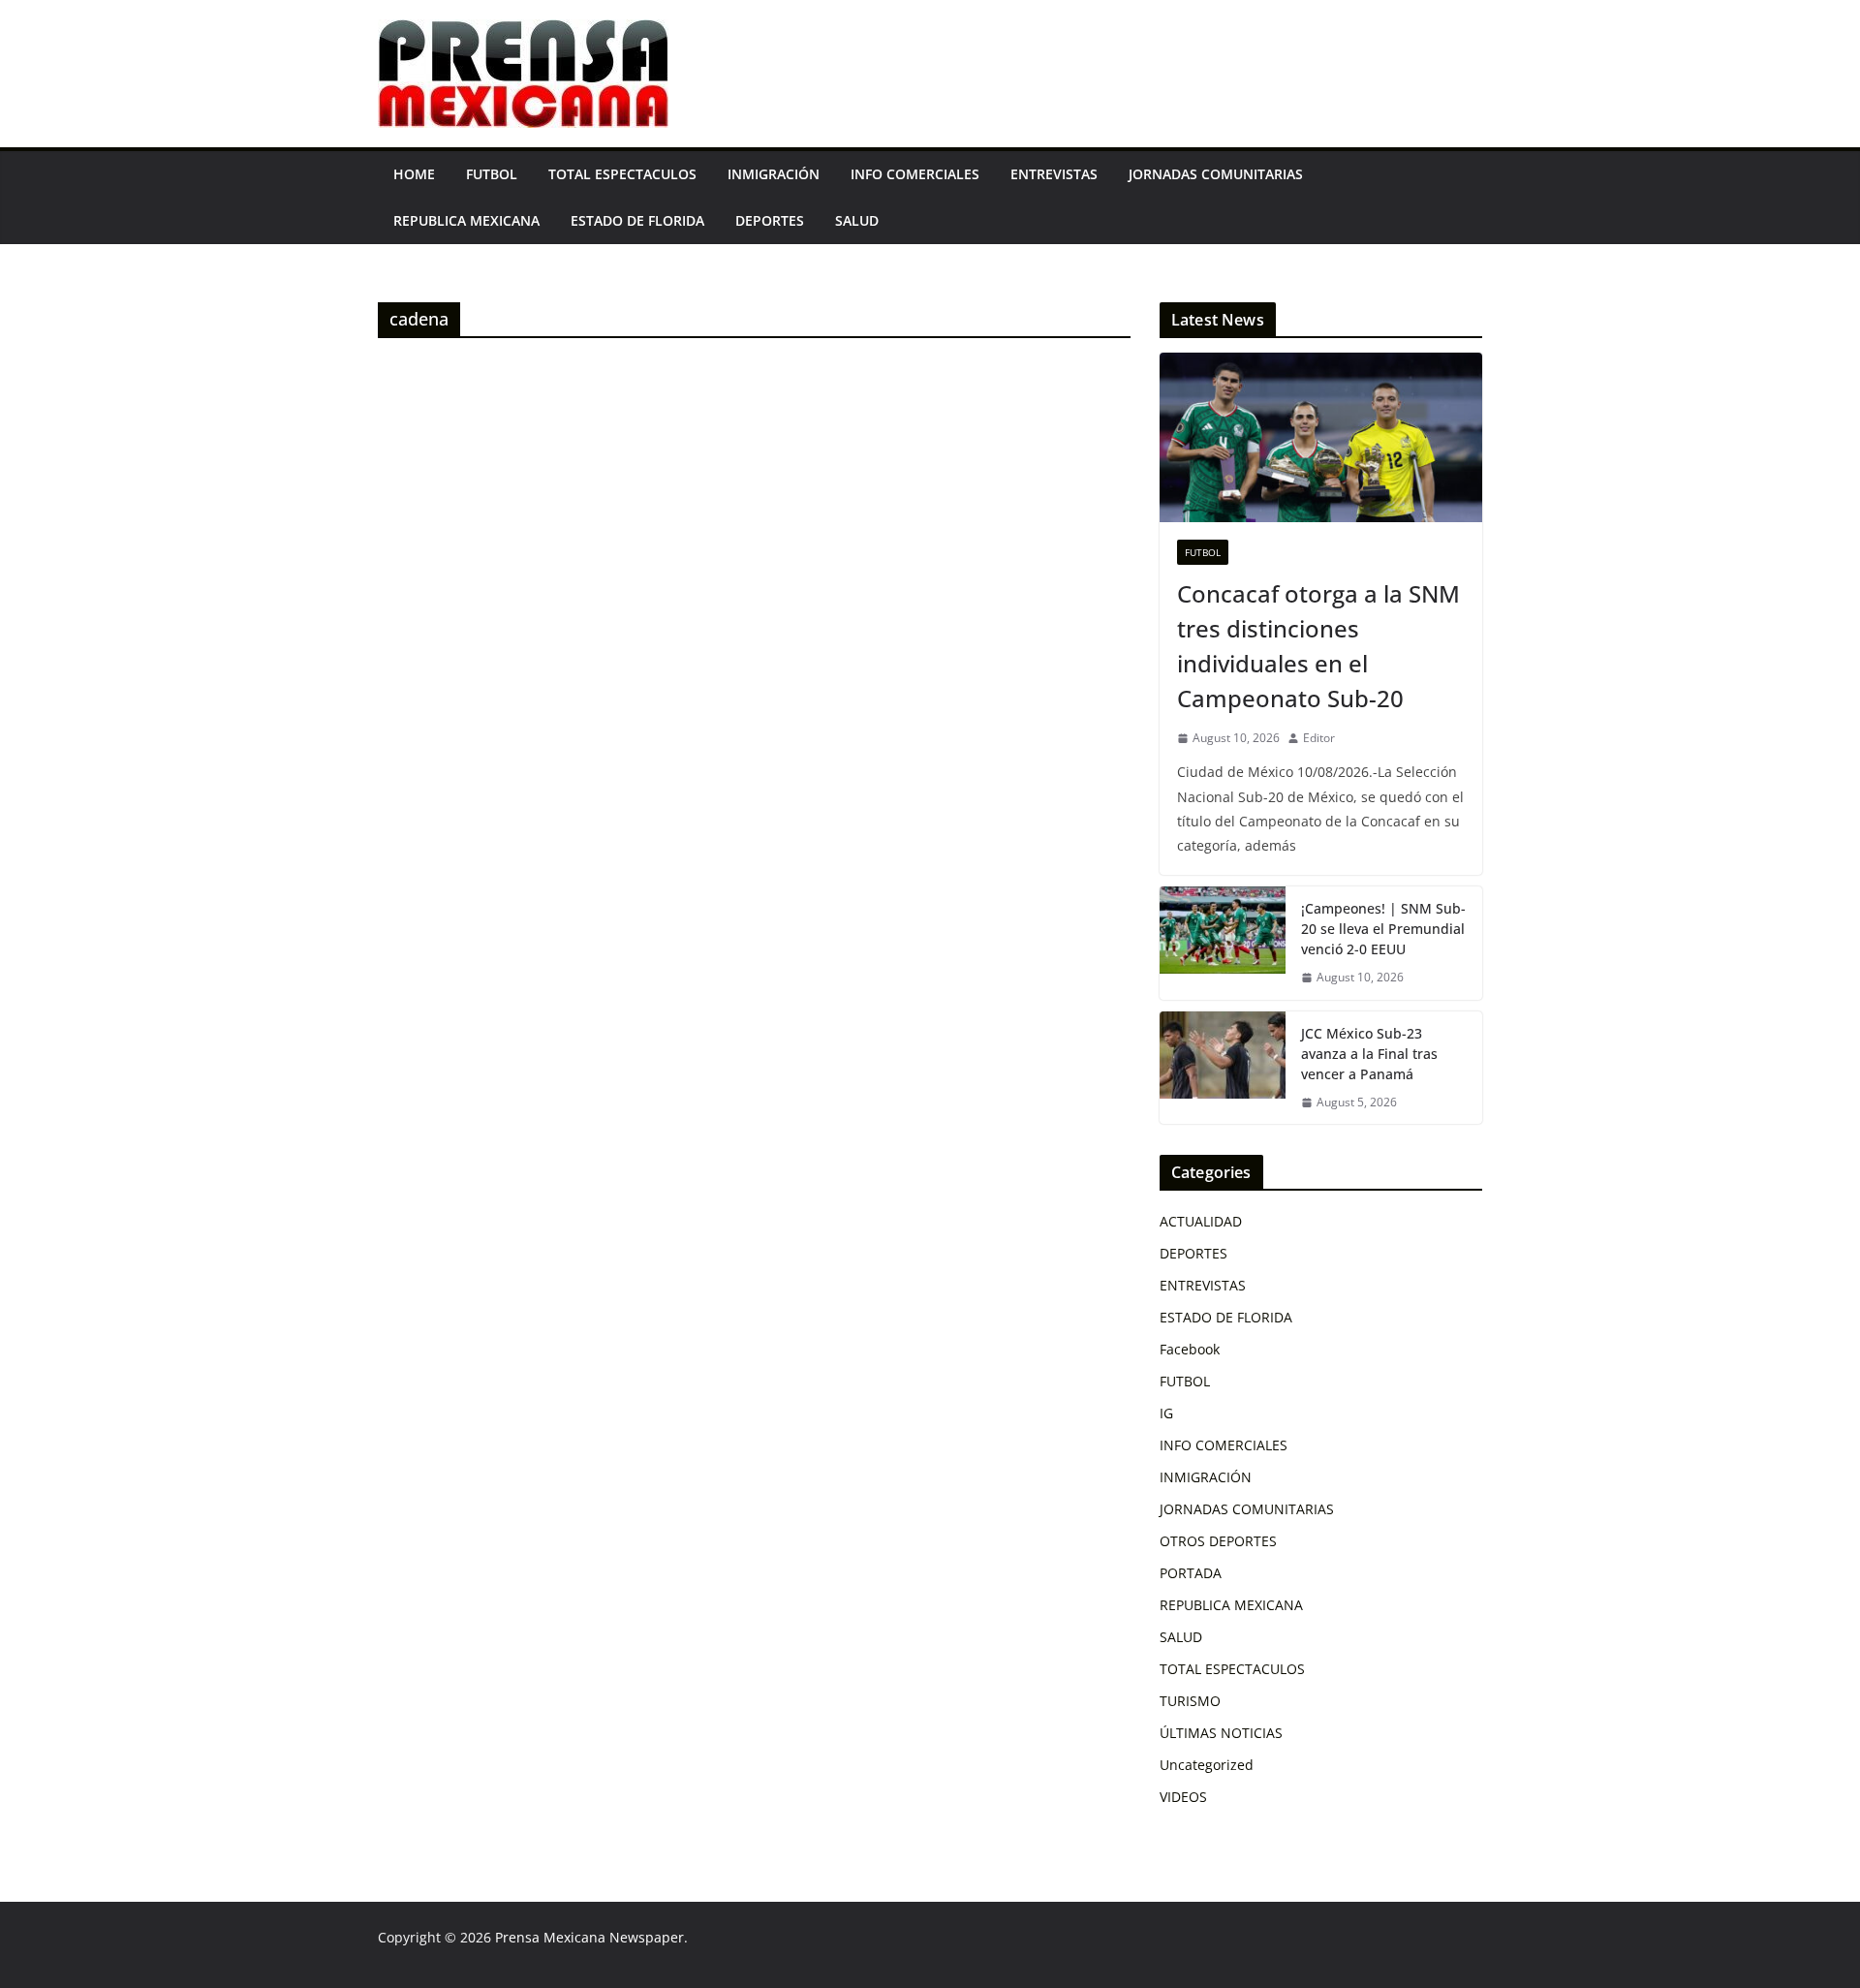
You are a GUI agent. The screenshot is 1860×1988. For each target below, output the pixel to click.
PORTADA (1191, 1573)
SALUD (857, 220)
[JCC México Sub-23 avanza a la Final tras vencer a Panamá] (1223, 1068)
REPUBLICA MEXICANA (466, 220)
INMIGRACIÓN (774, 174)
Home (414, 174)
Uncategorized (1207, 1765)
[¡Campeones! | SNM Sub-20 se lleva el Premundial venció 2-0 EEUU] (1223, 943)
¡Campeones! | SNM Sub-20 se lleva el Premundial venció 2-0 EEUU (1383, 929)
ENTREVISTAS (1054, 174)
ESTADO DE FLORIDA (637, 220)
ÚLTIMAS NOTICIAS (1221, 1733)
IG (1166, 1413)
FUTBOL (492, 174)
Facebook (1190, 1349)
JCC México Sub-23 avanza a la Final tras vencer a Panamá (1369, 1054)
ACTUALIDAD (1201, 1221)
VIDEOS (1183, 1797)
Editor (1319, 738)
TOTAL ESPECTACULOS (622, 174)
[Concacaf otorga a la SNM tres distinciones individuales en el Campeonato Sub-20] (1321, 437)
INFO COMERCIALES (915, 174)
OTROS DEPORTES (1218, 1541)
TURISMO (1190, 1701)
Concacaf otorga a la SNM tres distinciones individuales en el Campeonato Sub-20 (1318, 646)
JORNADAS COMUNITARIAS (1216, 174)
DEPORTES (770, 220)
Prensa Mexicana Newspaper (589, 1937)
